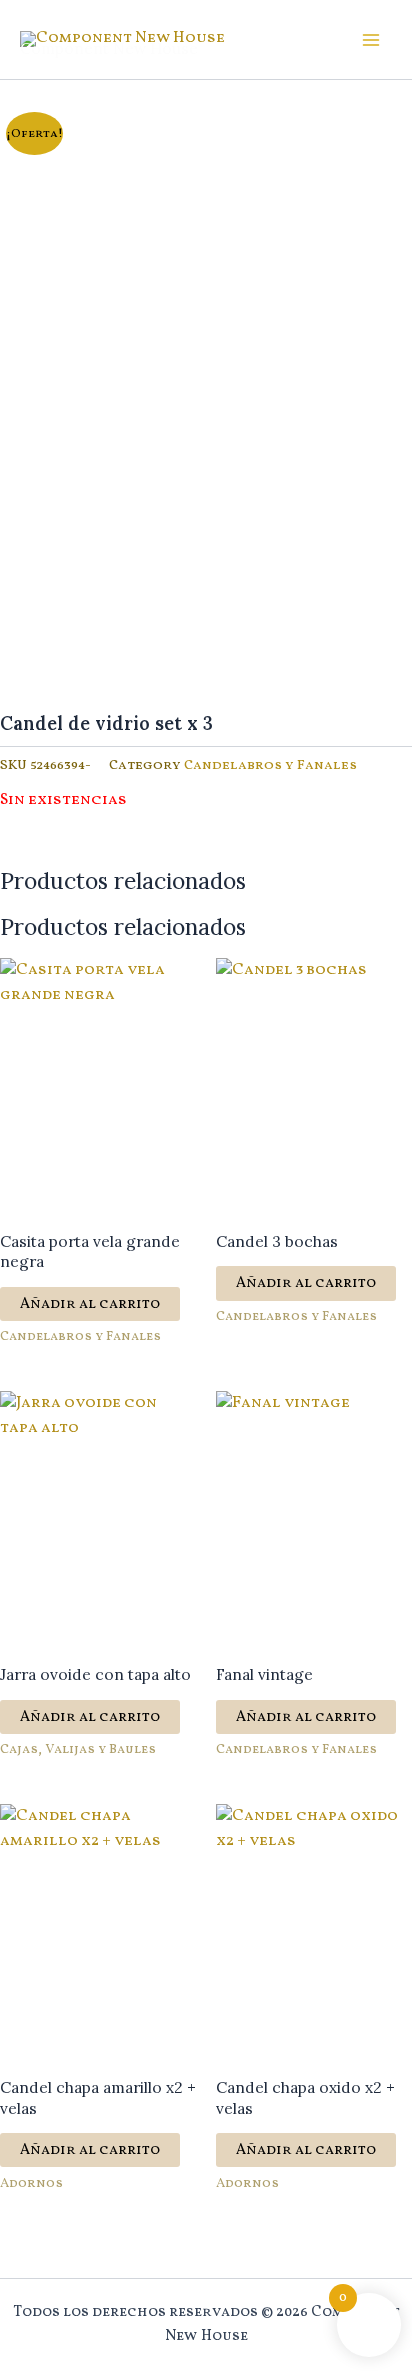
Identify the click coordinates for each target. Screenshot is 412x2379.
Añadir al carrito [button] (90, 1304)
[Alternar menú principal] (371, 40)
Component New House (109, 48)
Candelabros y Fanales (270, 765)
